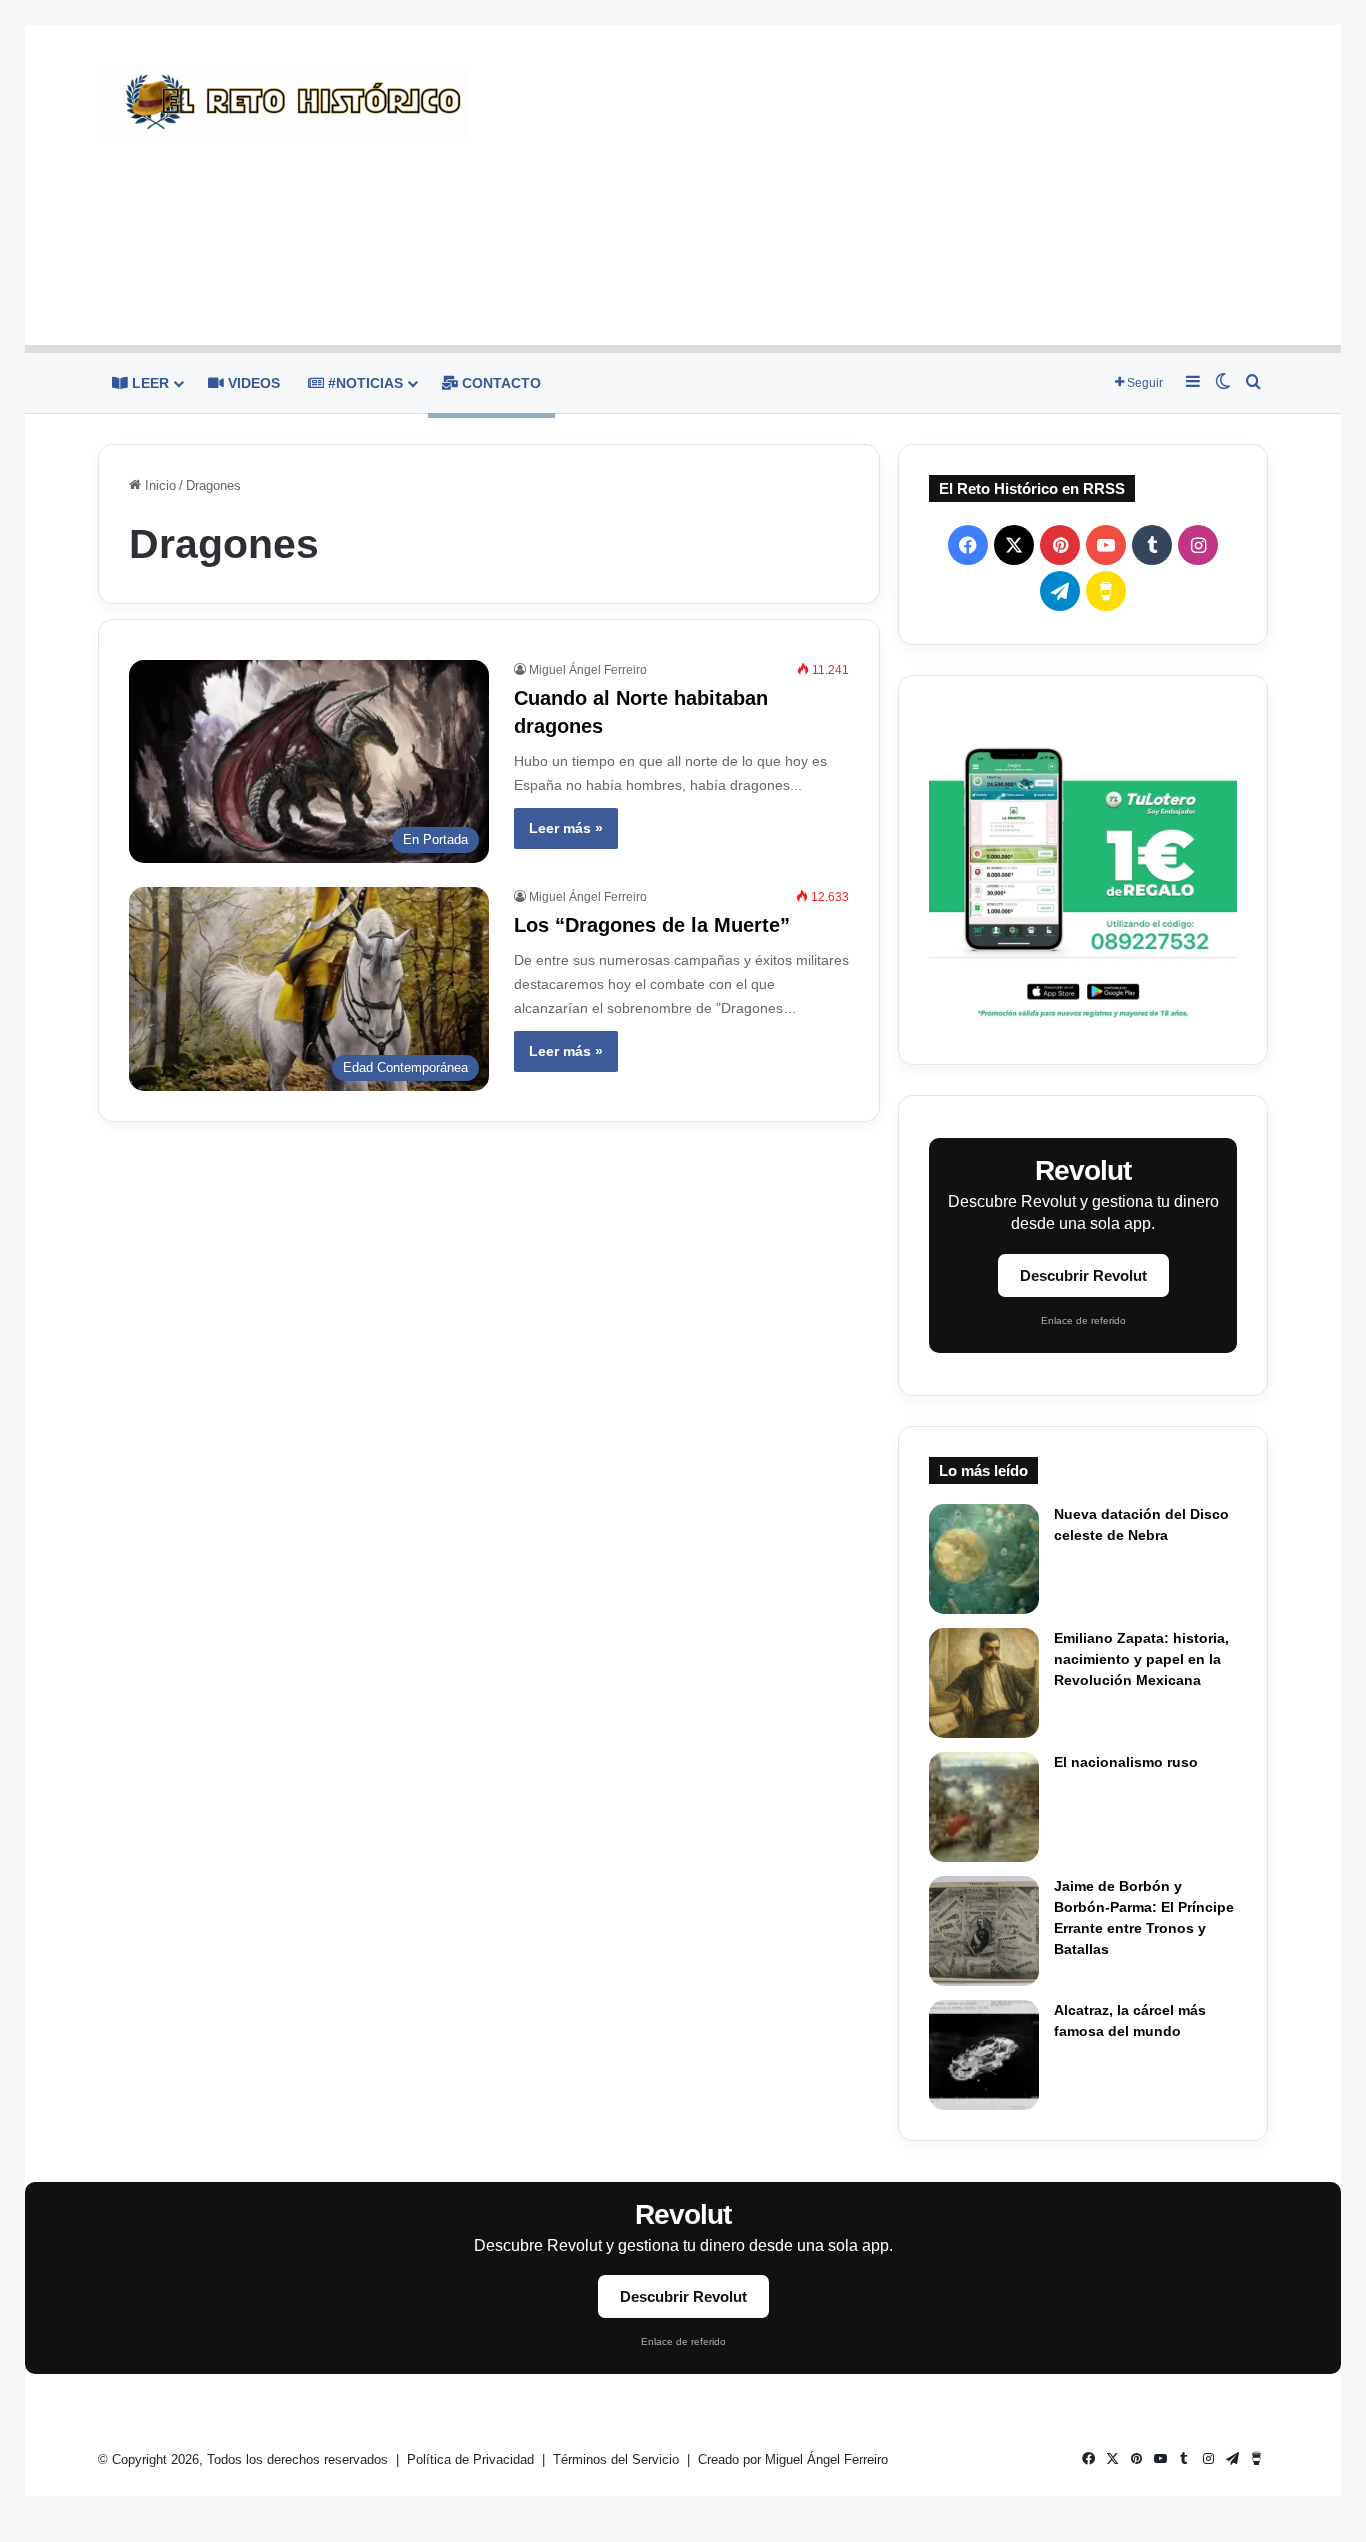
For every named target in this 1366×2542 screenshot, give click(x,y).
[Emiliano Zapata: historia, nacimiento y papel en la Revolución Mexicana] (984, 1683)
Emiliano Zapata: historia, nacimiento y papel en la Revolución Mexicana (1141, 1659)
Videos (252, 383)
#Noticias (363, 383)
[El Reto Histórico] (283, 101)
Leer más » (566, 828)
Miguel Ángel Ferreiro (588, 670)
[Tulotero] (1083, 870)
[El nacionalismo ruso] (984, 1807)
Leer (148, 383)
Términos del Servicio (618, 2459)
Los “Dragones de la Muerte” (652, 925)
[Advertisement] (883, 185)
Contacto (499, 383)
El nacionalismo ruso (1126, 1762)
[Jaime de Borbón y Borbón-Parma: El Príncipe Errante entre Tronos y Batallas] (984, 1931)
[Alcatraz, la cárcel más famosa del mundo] (984, 2055)
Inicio (158, 485)
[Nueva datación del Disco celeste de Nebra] (984, 1559)
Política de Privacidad (472, 2459)
